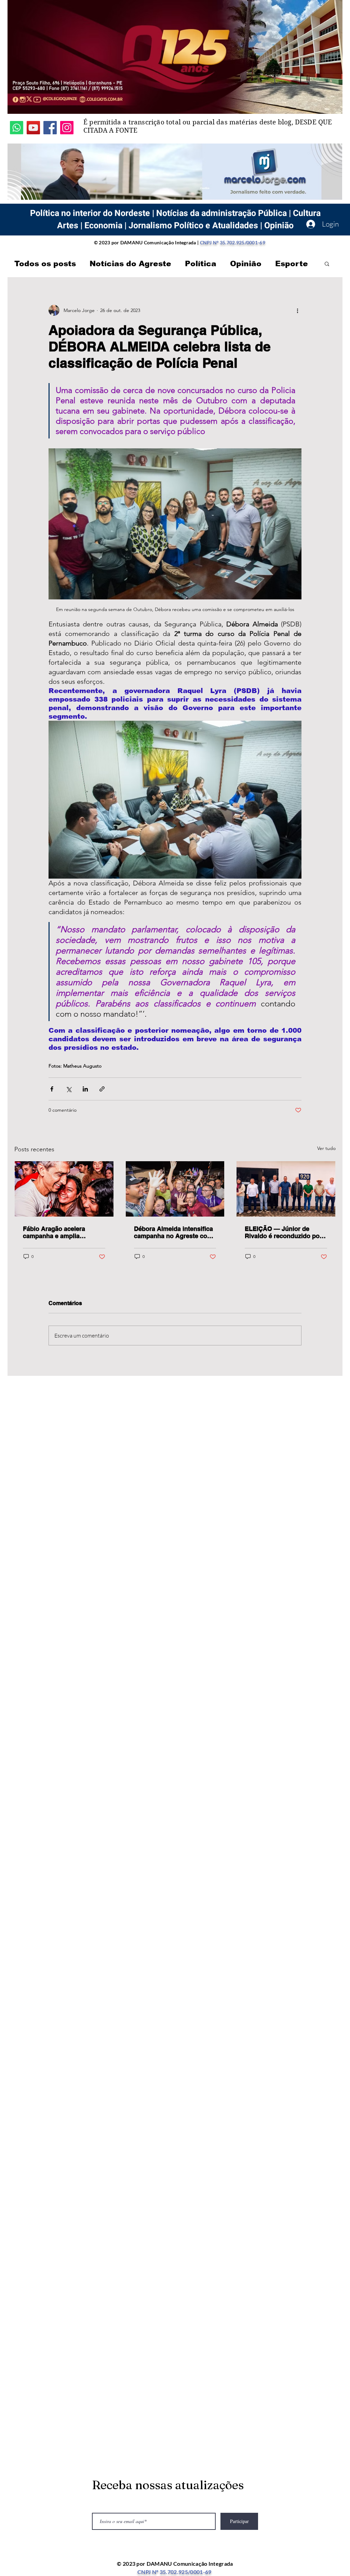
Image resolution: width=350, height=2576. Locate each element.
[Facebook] (50, 128)
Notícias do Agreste (130, 264)
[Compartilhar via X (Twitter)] (69, 1089)
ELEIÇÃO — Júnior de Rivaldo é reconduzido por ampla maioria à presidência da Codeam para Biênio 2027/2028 (283, 1232)
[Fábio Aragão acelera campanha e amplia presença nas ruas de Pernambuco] (64, 1189)
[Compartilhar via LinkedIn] (85, 1089)
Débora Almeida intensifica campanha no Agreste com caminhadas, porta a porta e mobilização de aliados (175, 1232)
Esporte (292, 264)
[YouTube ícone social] (33, 128)
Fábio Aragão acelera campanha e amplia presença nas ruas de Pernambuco (54, 1232)
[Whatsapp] (17, 128)
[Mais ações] (297, 310)
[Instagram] (67, 128)
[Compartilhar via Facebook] (52, 1089)
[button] (327, 263)
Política (201, 264)
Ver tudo (326, 1148)
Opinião (246, 264)
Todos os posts (45, 264)
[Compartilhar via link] (102, 1089)
